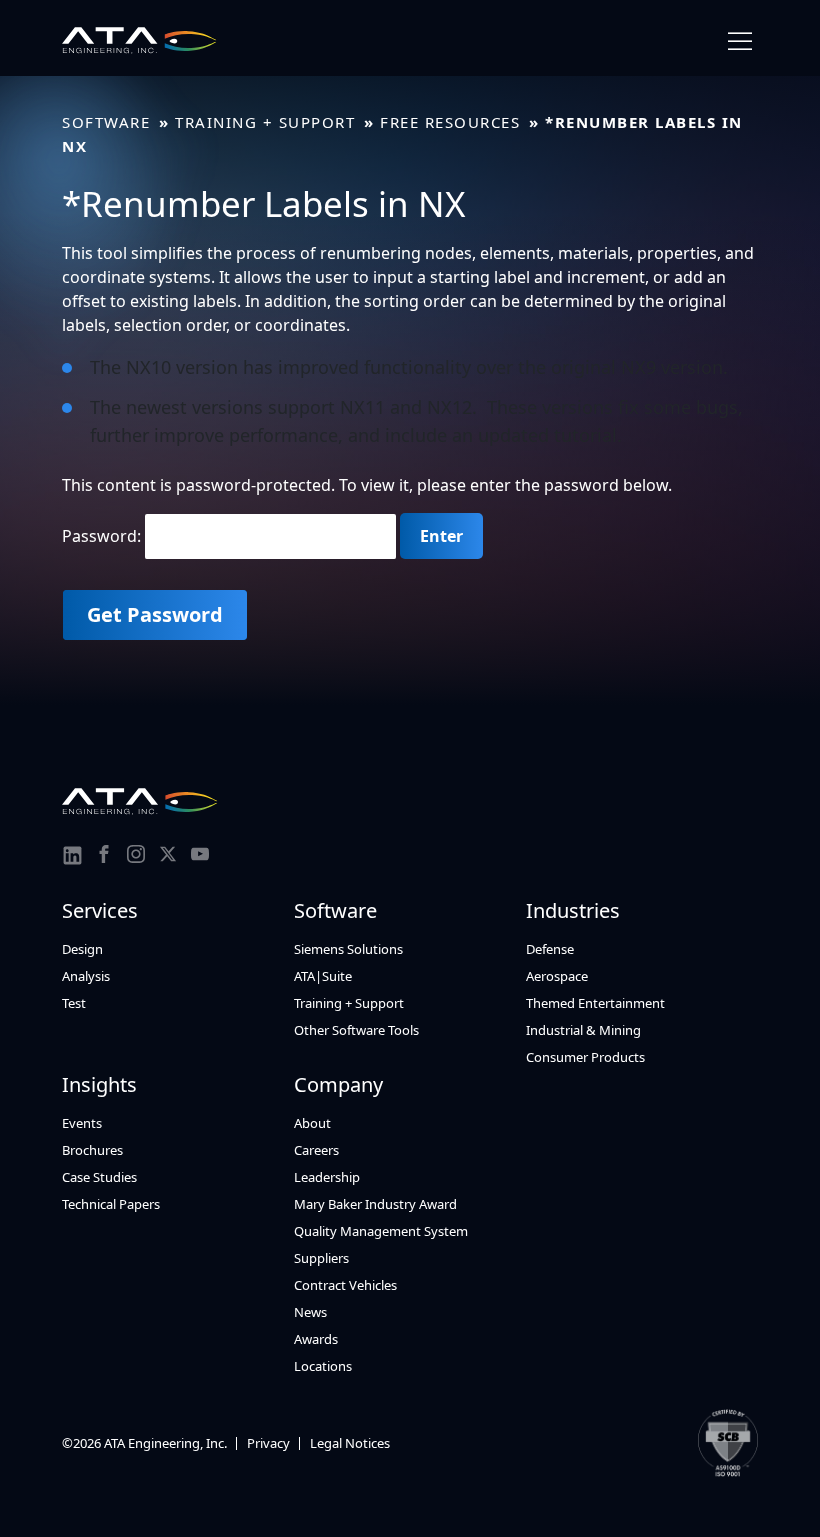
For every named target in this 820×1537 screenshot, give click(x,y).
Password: (103, 536)
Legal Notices (350, 1443)
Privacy (268, 1443)
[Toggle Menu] (740, 41)
